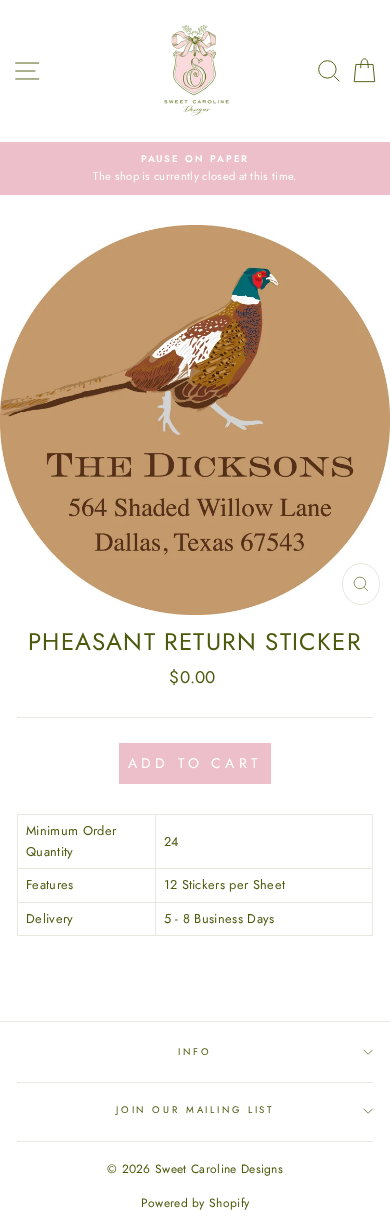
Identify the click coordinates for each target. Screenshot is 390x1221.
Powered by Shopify (195, 1203)
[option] (195, 168)
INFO (194, 1052)
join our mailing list (195, 1110)
